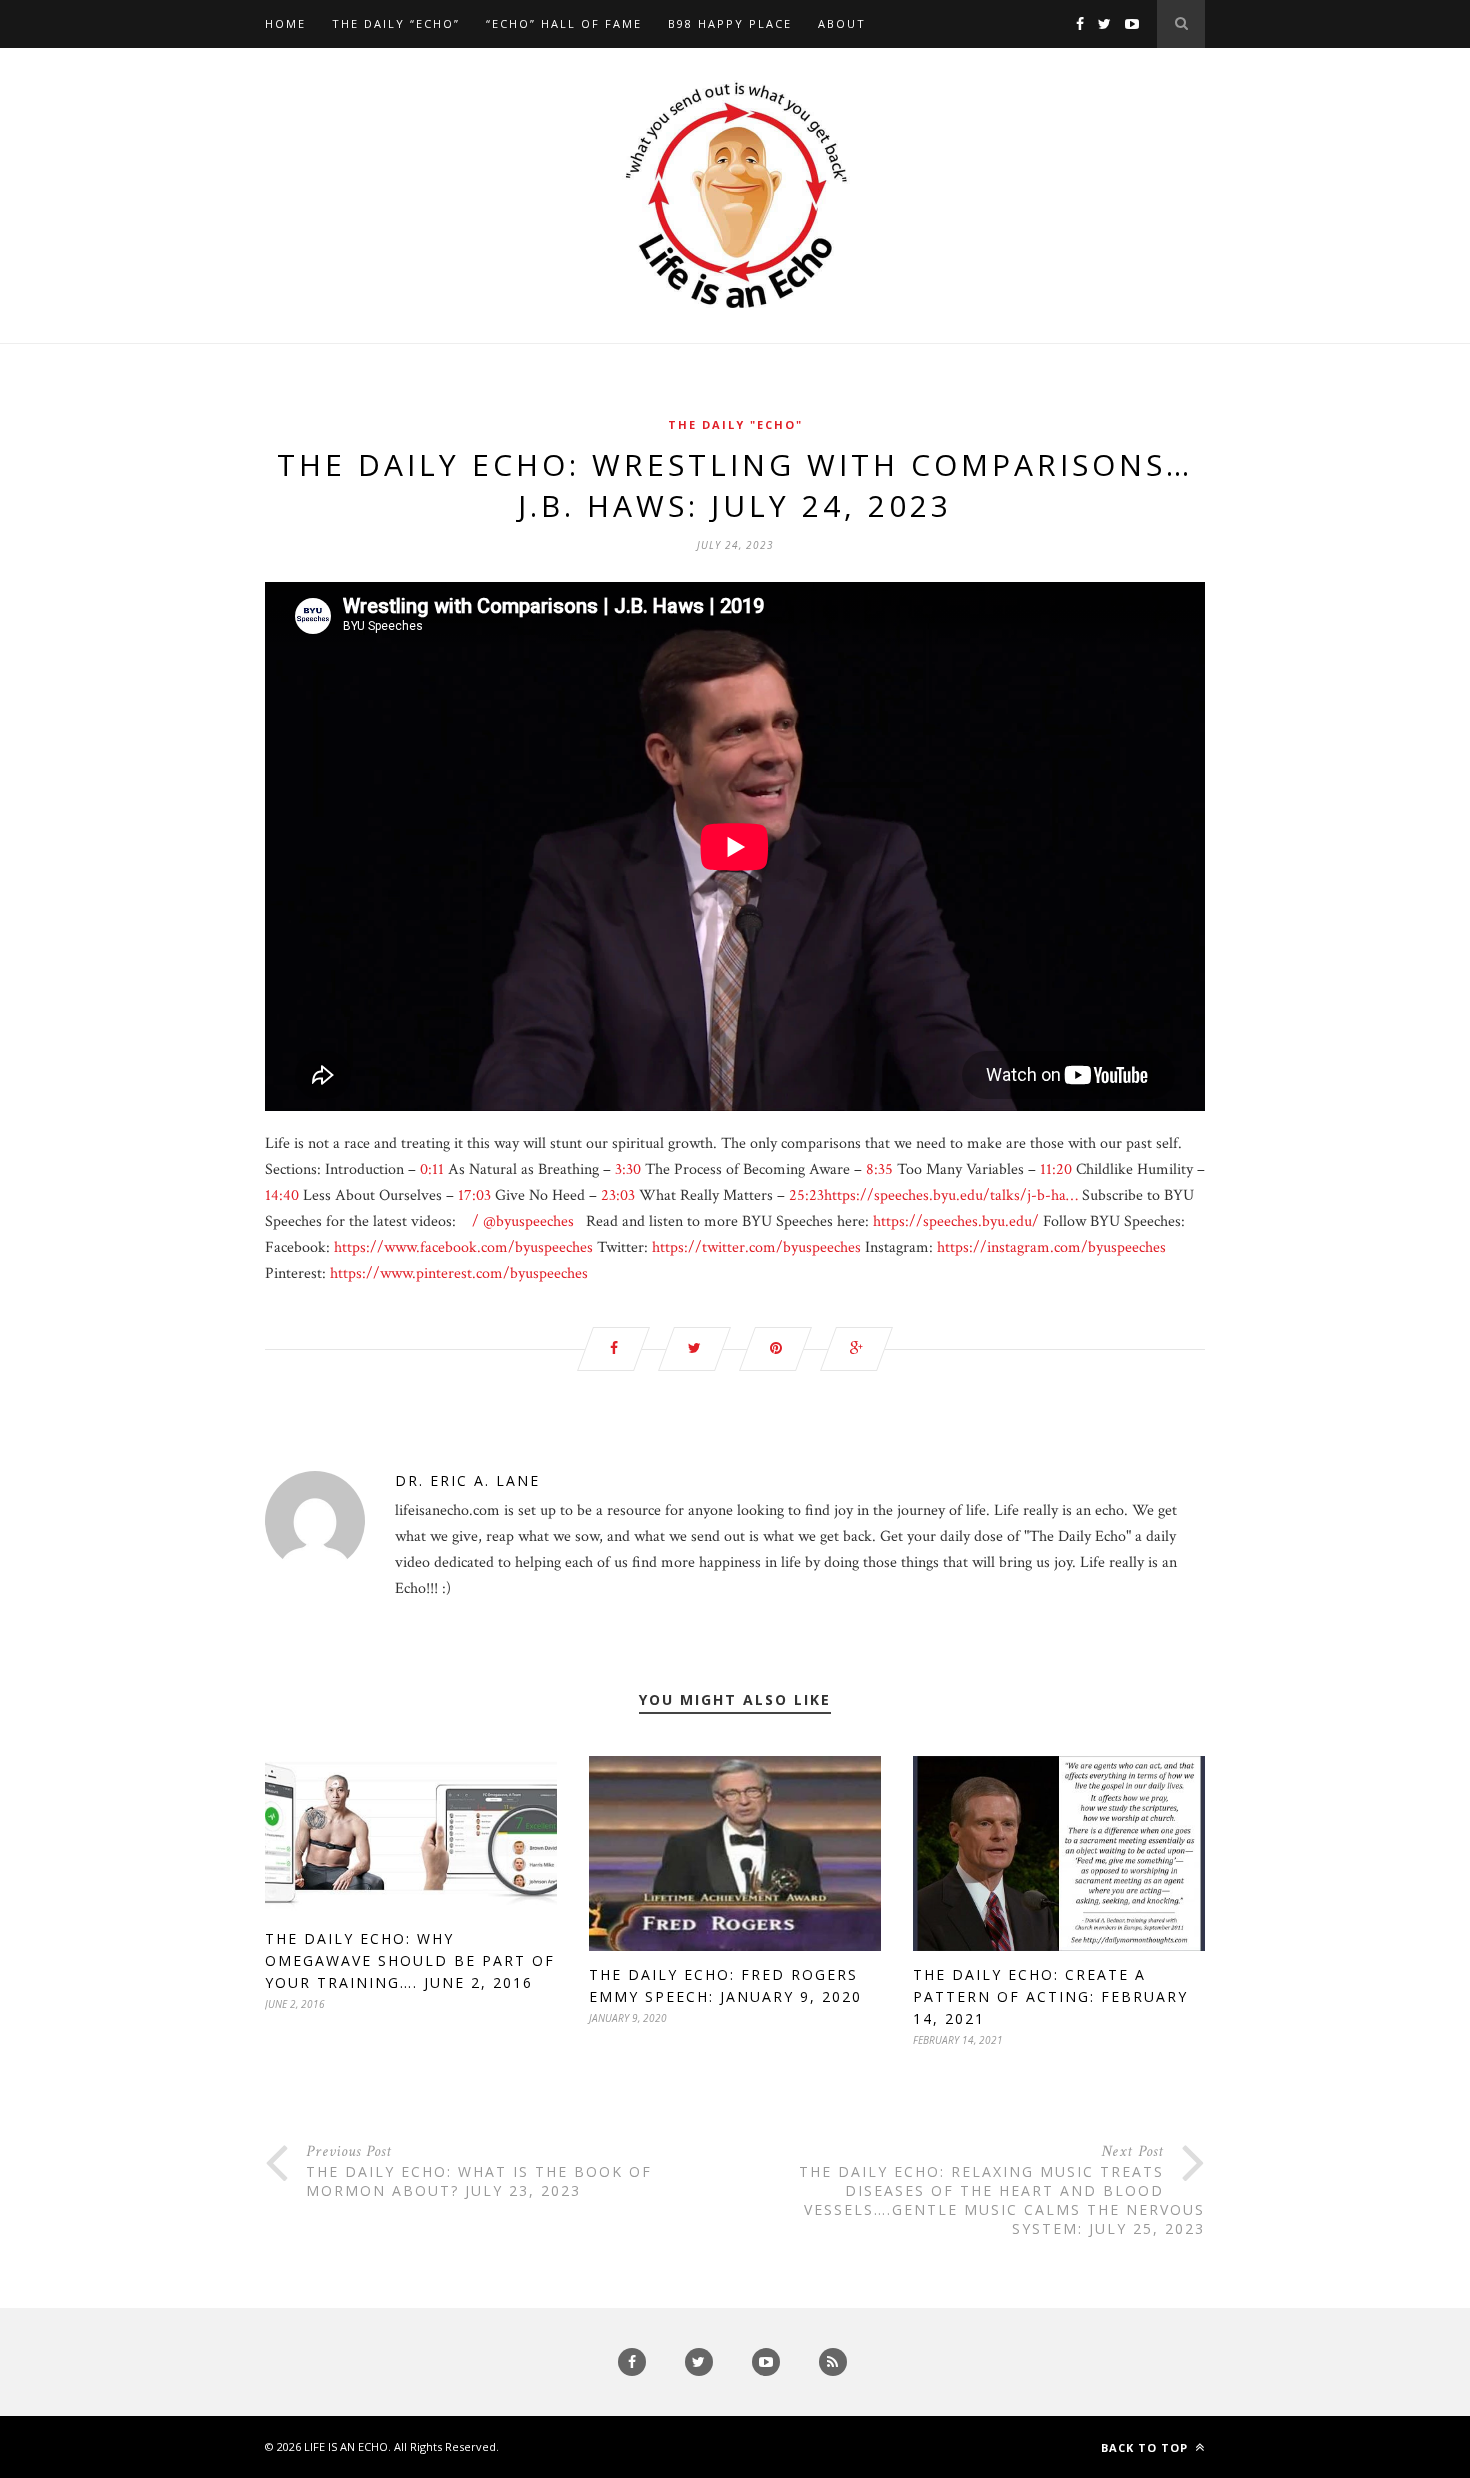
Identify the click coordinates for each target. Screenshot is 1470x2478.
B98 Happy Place (730, 23)
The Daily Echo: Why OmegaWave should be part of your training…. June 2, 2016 (410, 1960)
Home (285, 23)
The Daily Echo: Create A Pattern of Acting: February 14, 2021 (1050, 1996)
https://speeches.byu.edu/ (956, 1221)
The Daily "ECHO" (735, 424)
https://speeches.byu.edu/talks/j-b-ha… (951, 1195)
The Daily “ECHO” (396, 23)
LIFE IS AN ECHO (346, 2446)
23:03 (618, 1195)
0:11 (432, 1169)
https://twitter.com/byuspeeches (756, 1247)
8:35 (879, 1169)
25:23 (806, 1195)
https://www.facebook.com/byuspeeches (463, 1247)
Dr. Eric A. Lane (467, 1480)
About (842, 23)
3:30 (628, 1169)
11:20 (1056, 1169)
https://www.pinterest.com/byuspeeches (459, 1273)
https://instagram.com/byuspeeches (1051, 1247)
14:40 (282, 1195)
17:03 (474, 1195)
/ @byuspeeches (521, 1221)
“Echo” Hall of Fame (564, 23)
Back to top (1146, 2447)
